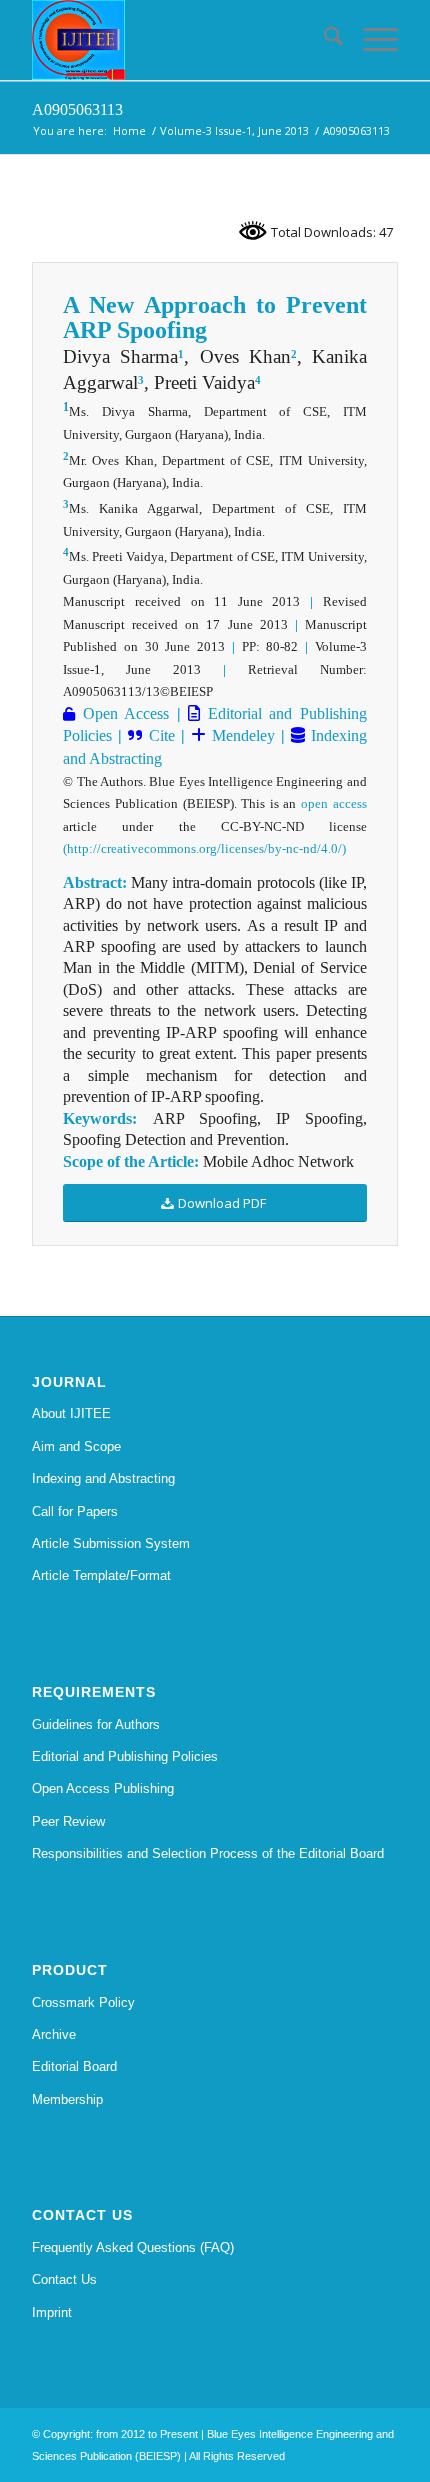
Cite (162, 735)
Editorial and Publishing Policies (125, 1756)
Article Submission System (111, 1543)
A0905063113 (77, 109)
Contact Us (64, 2279)
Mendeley (240, 735)
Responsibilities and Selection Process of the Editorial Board (208, 1853)
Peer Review (68, 1821)
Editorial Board (74, 2066)
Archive (54, 2034)
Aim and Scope (76, 1446)
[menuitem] (323, 40)
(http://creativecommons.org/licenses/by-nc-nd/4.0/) (204, 848)
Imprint (52, 2312)
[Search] (323, 40)
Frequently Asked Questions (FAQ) (133, 2247)
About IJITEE (71, 1413)
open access (334, 803)
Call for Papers (75, 1511)
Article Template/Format (101, 1575)
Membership (67, 2099)
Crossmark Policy (83, 2002)
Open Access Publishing (103, 1788)
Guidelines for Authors (96, 1724)
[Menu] (370, 40)
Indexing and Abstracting (103, 1478)
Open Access (122, 713)
